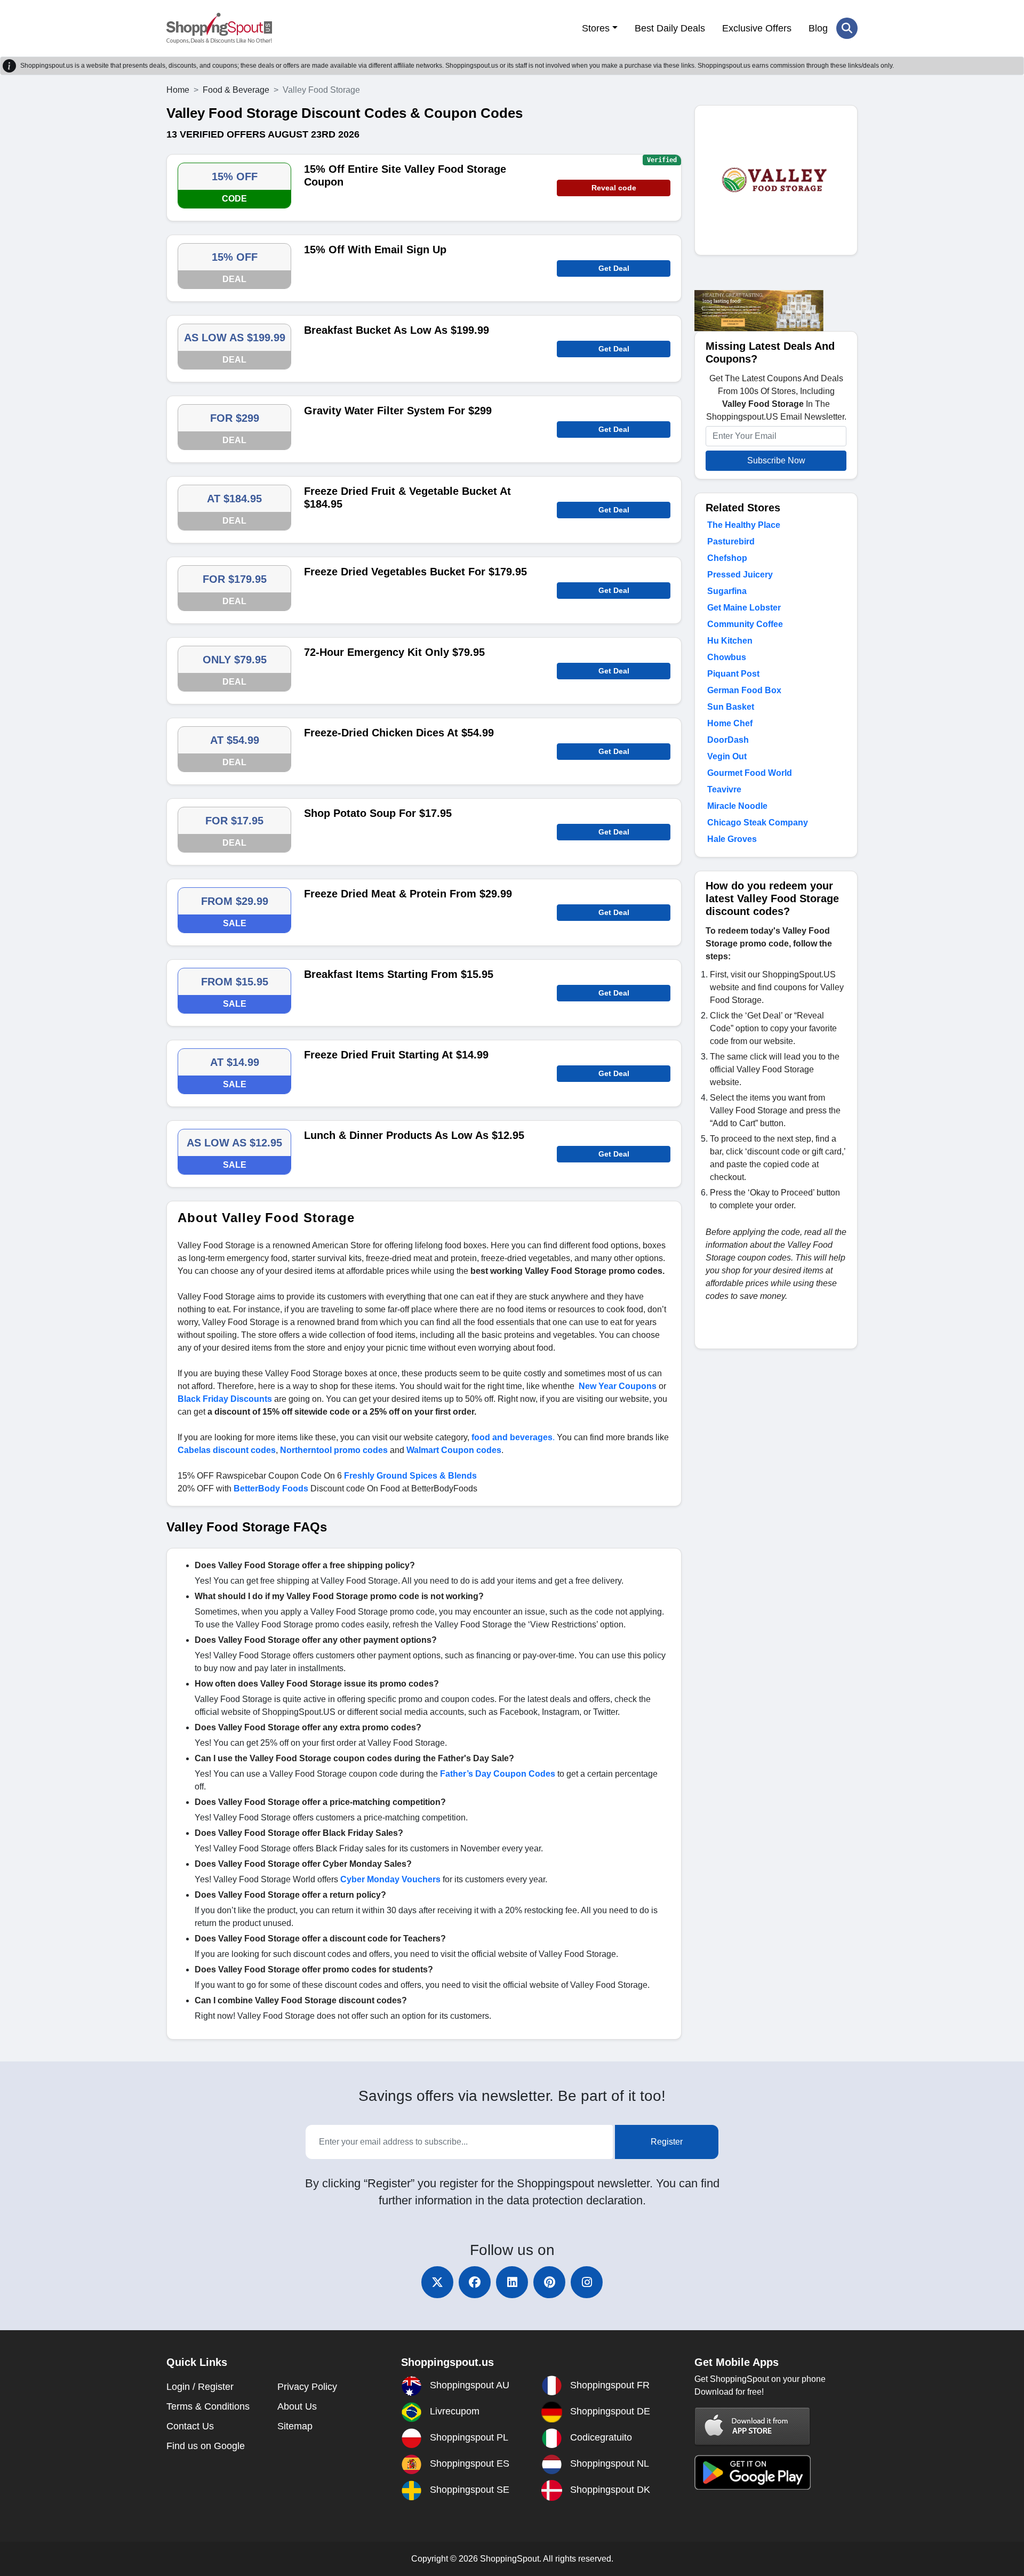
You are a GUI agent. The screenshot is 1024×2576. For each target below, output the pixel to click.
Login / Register (200, 2387)
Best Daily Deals (670, 28)
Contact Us (190, 2426)
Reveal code (614, 188)
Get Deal (614, 268)
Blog (818, 28)
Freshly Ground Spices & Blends (410, 1476)
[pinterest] (549, 2282)
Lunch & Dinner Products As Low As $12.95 (414, 1135)
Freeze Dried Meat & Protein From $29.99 (408, 894)
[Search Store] (847, 28)
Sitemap (295, 2426)
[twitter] (437, 2282)
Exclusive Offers (757, 28)
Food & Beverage (236, 90)
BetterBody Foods (271, 1488)
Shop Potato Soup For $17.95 (378, 813)
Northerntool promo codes (334, 1450)
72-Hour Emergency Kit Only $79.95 (394, 652)
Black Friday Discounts (225, 1399)
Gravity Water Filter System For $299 (398, 411)
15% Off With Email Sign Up (375, 250)
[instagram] (587, 2282)
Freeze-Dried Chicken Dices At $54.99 (399, 733)
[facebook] (475, 2282)
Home (178, 90)
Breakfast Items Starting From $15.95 (399, 974)
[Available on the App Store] (753, 2426)
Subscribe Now (776, 460)
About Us (297, 2406)
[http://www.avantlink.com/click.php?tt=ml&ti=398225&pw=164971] (759, 310)
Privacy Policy (307, 2387)
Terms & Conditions (208, 2406)
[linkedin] (512, 2282)
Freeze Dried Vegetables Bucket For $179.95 (415, 572)
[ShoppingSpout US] (219, 28)
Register (667, 2142)
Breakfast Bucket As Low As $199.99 (397, 330)
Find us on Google (206, 2446)
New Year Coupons (618, 1386)
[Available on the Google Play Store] (753, 2472)
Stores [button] (596, 28)
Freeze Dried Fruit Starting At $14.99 (396, 1055)
